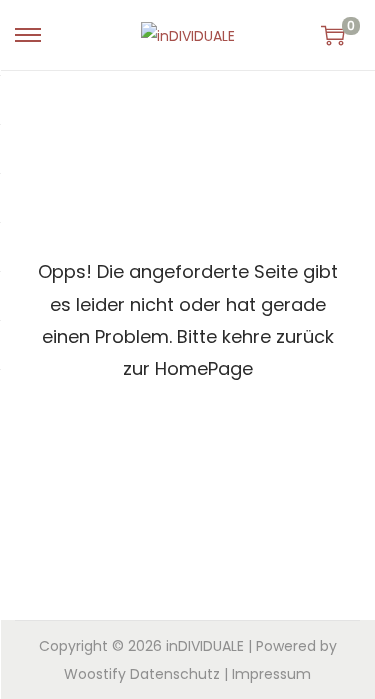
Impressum (271, 674)
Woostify (95, 674)
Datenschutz (175, 674)
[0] (333, 35)
